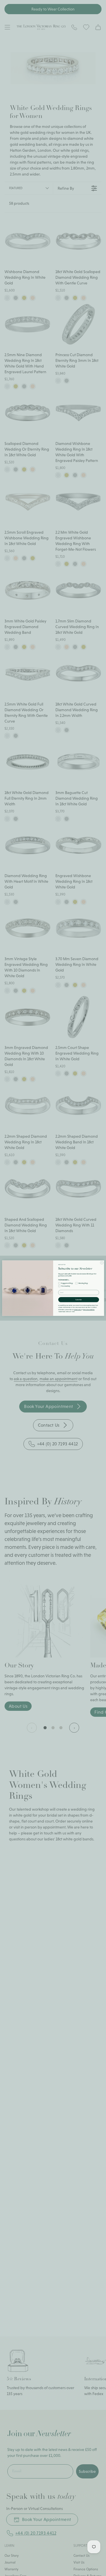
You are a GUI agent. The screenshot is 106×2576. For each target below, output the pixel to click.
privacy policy (77, 1309)
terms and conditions (89, 1309)
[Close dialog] (102, 1263)
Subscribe (79, 1300)
